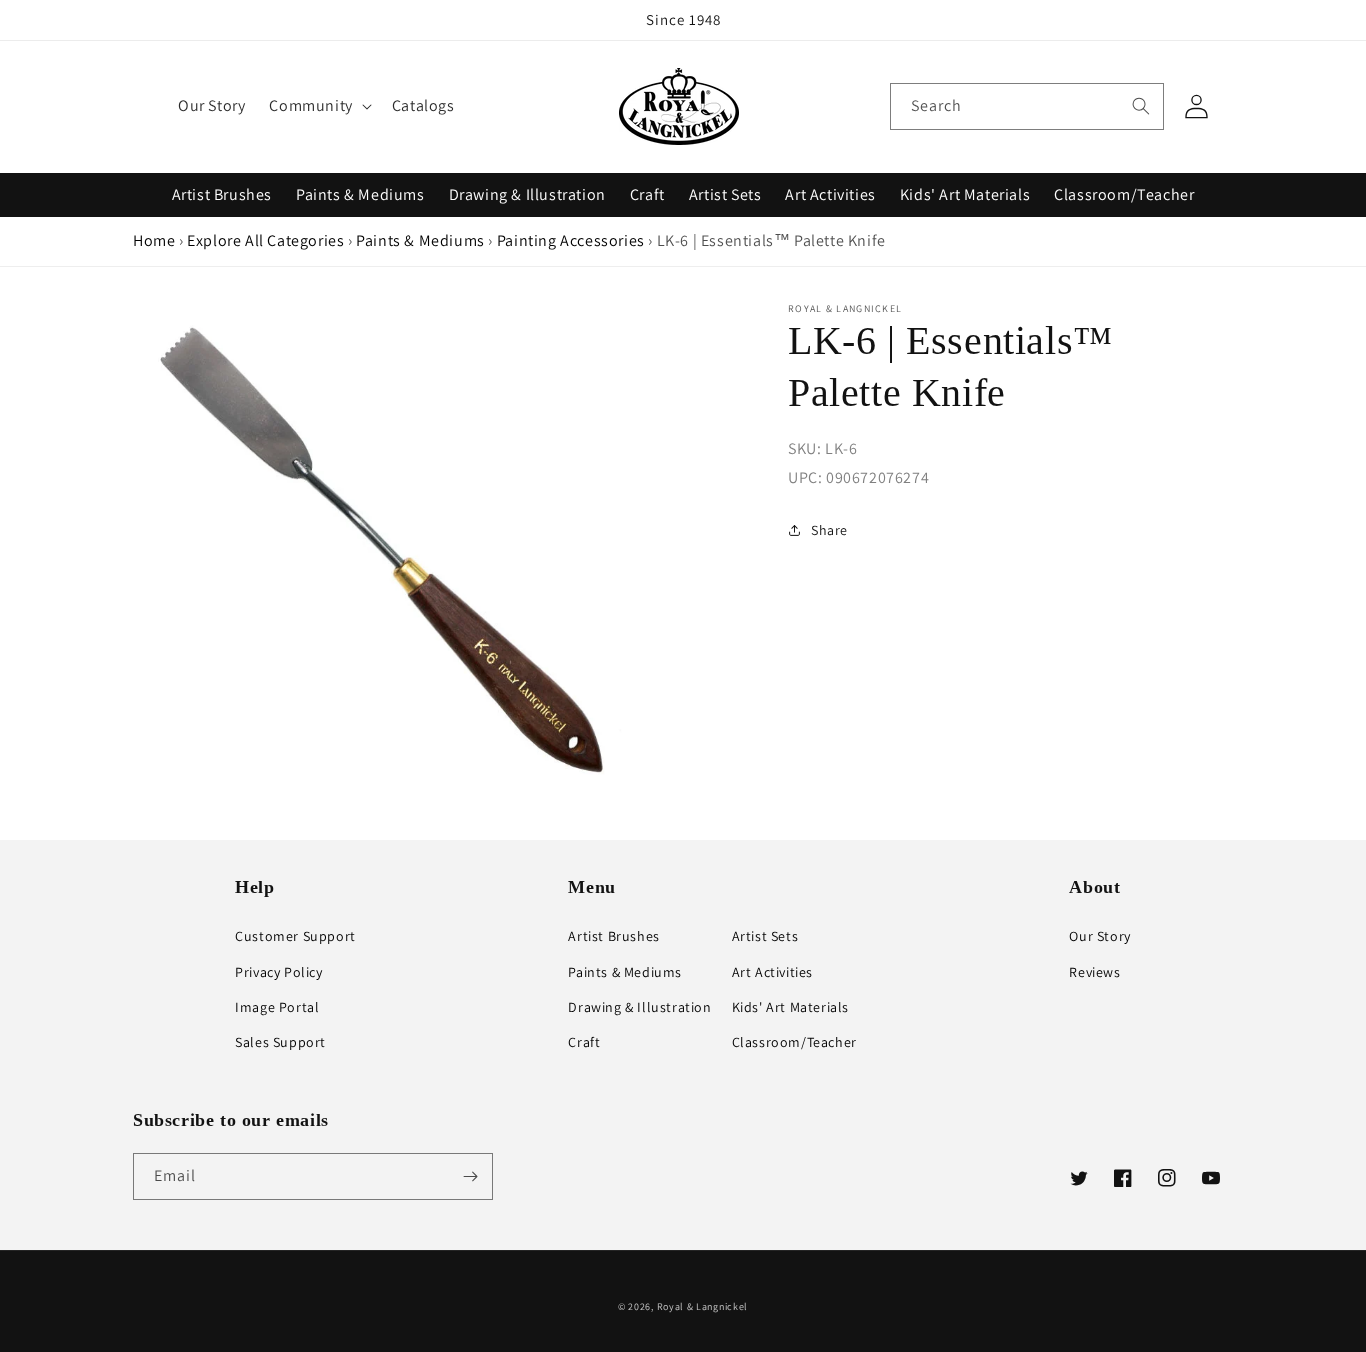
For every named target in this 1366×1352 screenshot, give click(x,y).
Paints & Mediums (360, 194)
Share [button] (829, 530)
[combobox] (1027, 106)
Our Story (1099, 936)
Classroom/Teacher (1124, 194)
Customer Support (295, 936)
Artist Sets (725, 194)
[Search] (1141, 106)
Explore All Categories (265, 240)
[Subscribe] (470, 1176)
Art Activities (830, 194)
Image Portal (277, 1007)
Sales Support (280, 1042)
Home (154, 240)
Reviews (1094, 972)
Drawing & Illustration (527, 194)
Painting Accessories (571, 240)
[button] (318, 106)
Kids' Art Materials (965, 194)
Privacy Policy (278, 972)
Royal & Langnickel (703, 1306)
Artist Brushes (222, 194)
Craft (647, 194)
